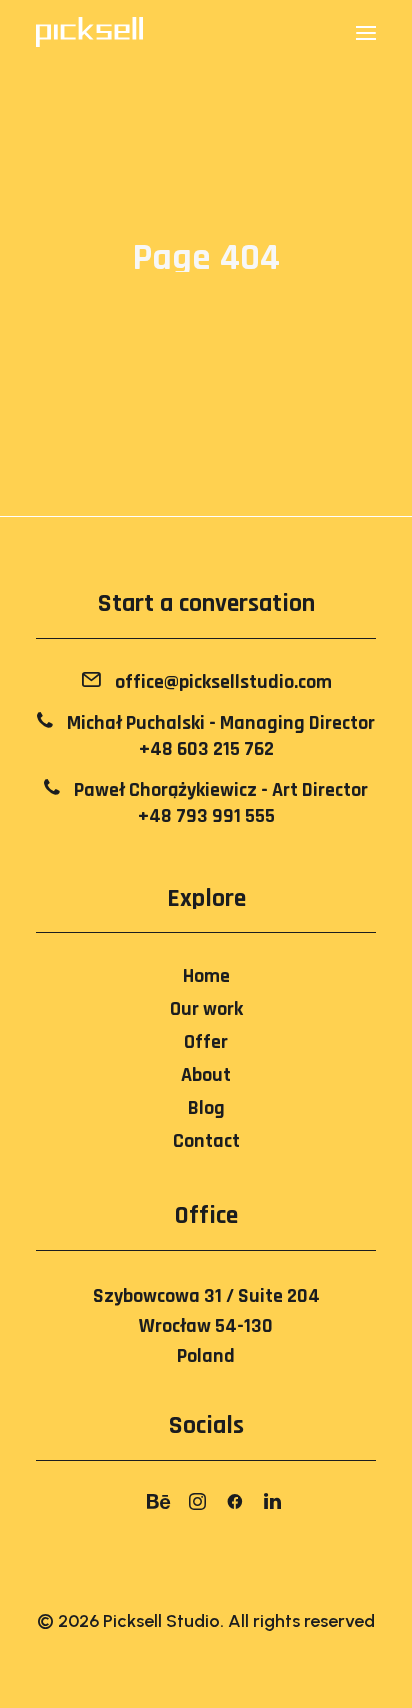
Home (206, 976)
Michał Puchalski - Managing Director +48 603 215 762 (219, 736)
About (206, 1075)
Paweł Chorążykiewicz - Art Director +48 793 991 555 (219, 803)
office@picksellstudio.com (221, 682)
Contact (206, 1141)
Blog (206, 1108)
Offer (206, 1042)
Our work (206, 1009)
